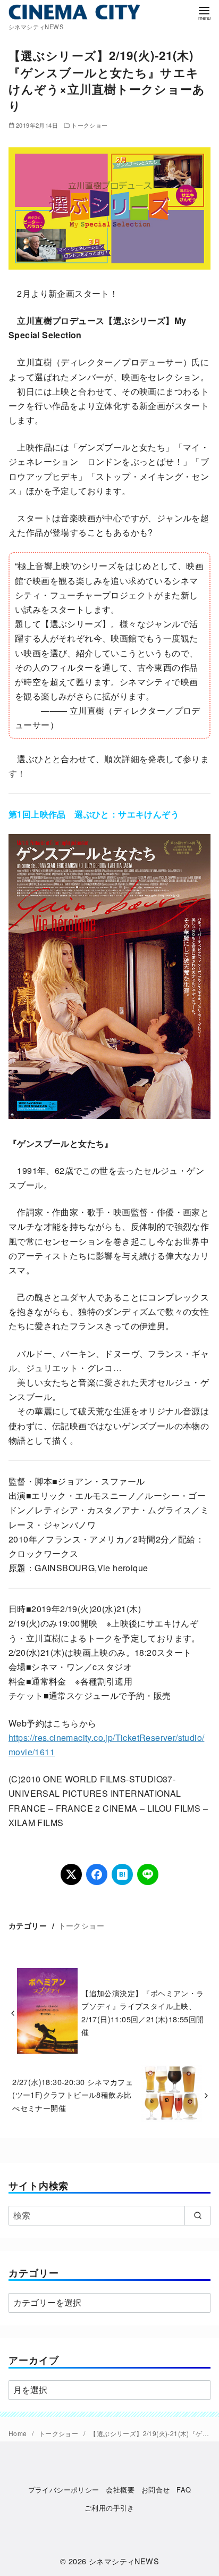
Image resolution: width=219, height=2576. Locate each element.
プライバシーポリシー (64, 2490)
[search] (197, 2215)
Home (19, 2433)
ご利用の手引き (109, 2508)
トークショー (89, 125)
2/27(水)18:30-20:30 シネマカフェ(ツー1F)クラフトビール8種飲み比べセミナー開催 (73, 2095)
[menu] (204, 12)
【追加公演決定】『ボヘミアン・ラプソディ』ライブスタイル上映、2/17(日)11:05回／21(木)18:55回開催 (142, 2012)
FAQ (184, 2490)
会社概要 (120, 2490)
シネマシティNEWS (124, 2561)
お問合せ (156, 2490)
